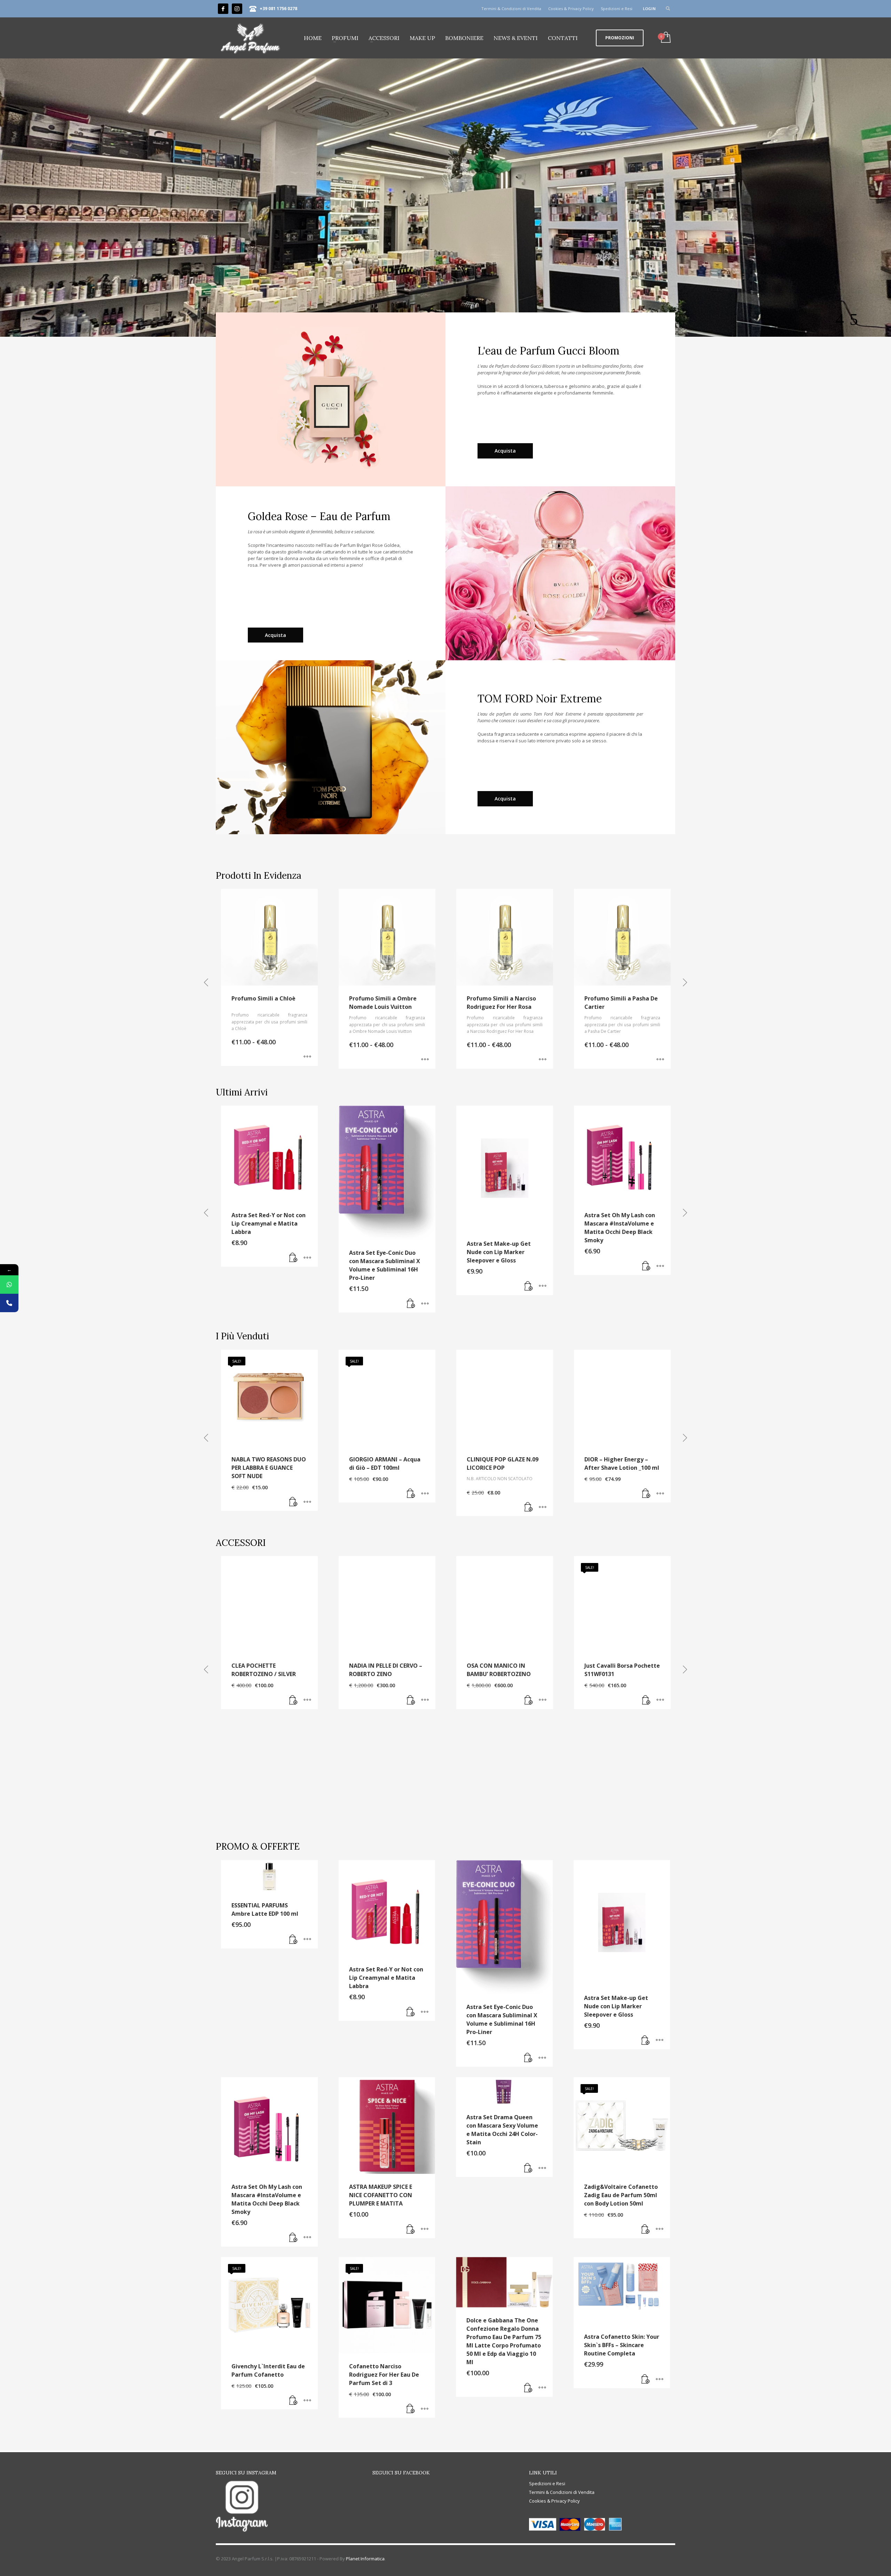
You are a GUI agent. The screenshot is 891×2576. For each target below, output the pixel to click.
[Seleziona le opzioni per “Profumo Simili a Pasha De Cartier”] (425, 1060)
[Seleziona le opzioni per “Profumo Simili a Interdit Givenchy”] (660, 1060)
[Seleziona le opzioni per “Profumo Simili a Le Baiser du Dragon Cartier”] (543, 1060)
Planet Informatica (365, 2559)
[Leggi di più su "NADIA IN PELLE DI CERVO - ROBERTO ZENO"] (411, 1700)
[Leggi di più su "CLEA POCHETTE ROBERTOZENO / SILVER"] (293, 1700)
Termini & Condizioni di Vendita (511, 9)
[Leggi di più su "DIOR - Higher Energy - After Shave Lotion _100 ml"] (646, 1494)
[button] (293, 1286)
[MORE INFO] (307, 1286)
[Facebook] (223, 9)
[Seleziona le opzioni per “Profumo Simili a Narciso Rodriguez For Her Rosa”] (307, 1060)
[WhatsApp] (9, 1285)
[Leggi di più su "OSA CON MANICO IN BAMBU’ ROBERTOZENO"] (529, 1700)
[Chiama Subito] (9, 1303)
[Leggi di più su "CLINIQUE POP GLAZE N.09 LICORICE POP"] (529, 1507)
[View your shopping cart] (665, 38)
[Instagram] (237, 9)
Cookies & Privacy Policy (571, 9)
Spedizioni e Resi (617, 9)
